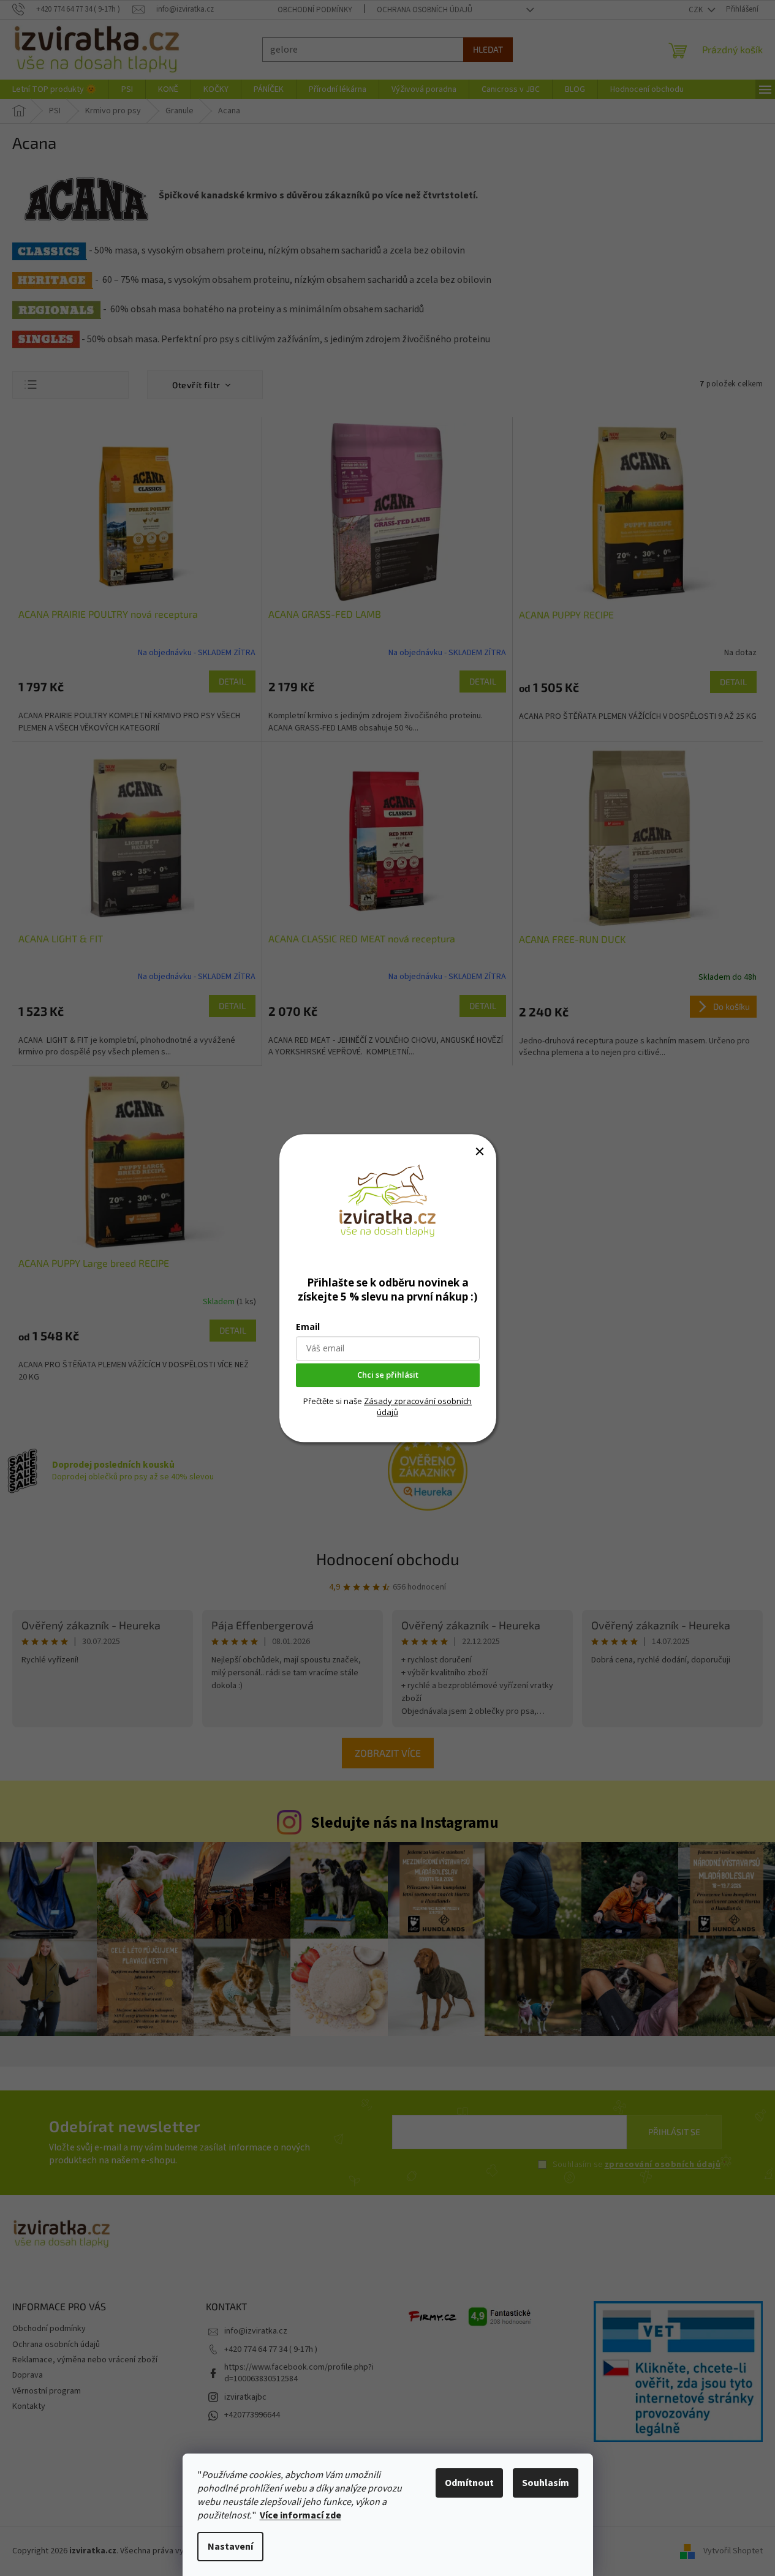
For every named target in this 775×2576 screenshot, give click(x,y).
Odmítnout (469, 2483)
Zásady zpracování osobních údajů (418, 1406)
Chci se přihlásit (388, 1375)
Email (308, 1327)
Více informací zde (301, 2515)
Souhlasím (546, 2483)
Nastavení (230, 2547)
